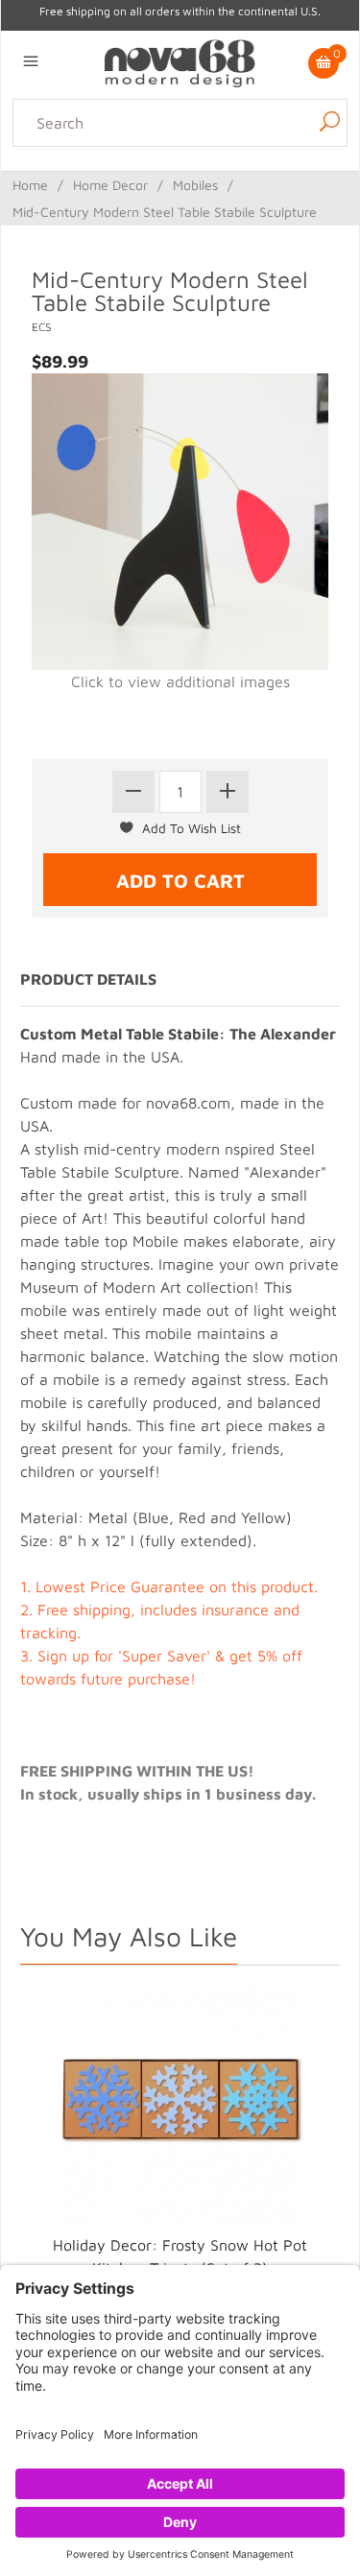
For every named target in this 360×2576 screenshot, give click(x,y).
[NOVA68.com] (180, 61)
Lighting (35, 182)
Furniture (144, 205)
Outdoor (324, 182)
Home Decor (111, 182)
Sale (233, 205)
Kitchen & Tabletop (225, 182)
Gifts (197, 205)
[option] (180, 2148)
